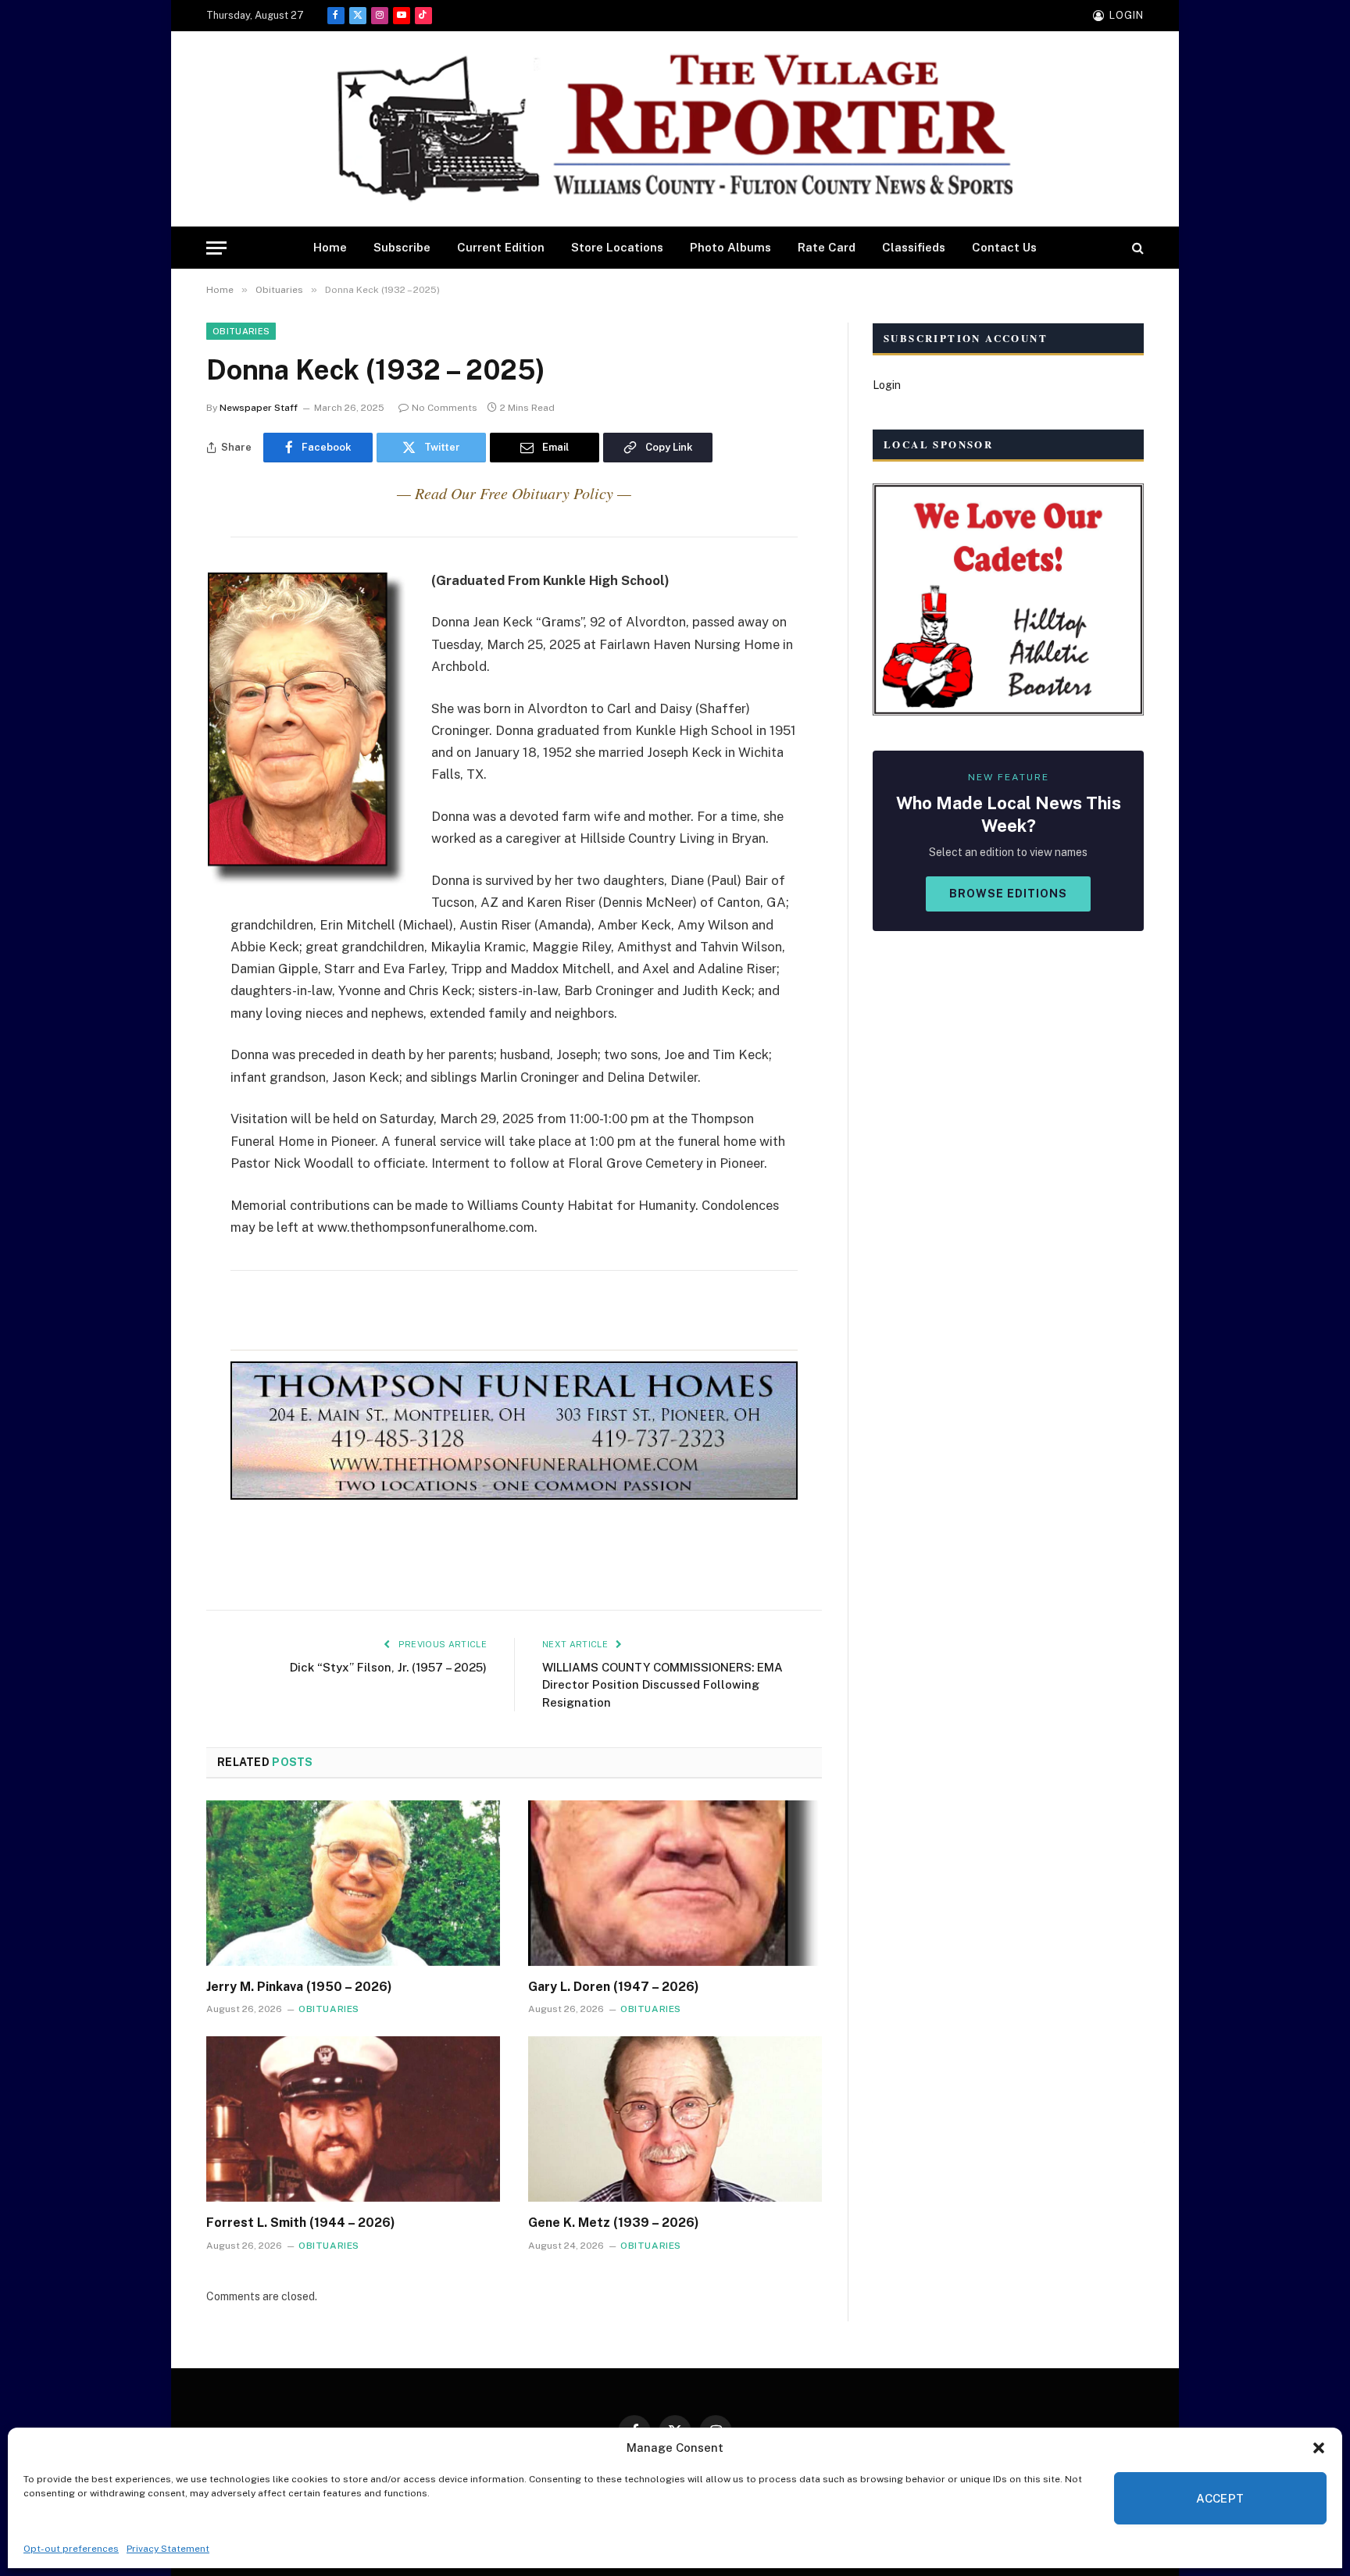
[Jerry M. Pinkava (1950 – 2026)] (353, 1883)
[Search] (1136, 248)
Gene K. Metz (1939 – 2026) (614, 2223)
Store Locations (617, 247)
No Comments (445, 408)
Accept (1220, 2498)
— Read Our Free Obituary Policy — (514, 493)
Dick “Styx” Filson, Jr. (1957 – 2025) (388, 1667)
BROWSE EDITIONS (1008, 894)
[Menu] (216, 248)
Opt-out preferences (71, 2549)
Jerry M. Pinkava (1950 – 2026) (299, 1987)
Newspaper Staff (259, 408)
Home (330, 247)
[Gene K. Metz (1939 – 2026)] (675, 2119)
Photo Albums (730, 247)
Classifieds (914, 247)
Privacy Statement (168, 2549)
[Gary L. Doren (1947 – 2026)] (675, 1883)
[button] (1319, 2448)
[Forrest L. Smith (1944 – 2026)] (353, 2119)
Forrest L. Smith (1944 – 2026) (301, 2223)
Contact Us (1004, 247)
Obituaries (241, 331)
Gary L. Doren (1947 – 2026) (614, 1987)
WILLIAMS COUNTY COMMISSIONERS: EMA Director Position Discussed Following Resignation (662, 1685)
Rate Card (827, 247)
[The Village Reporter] (675, 129)
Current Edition (501, 247)
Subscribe (402, 247)
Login (887, 385)
